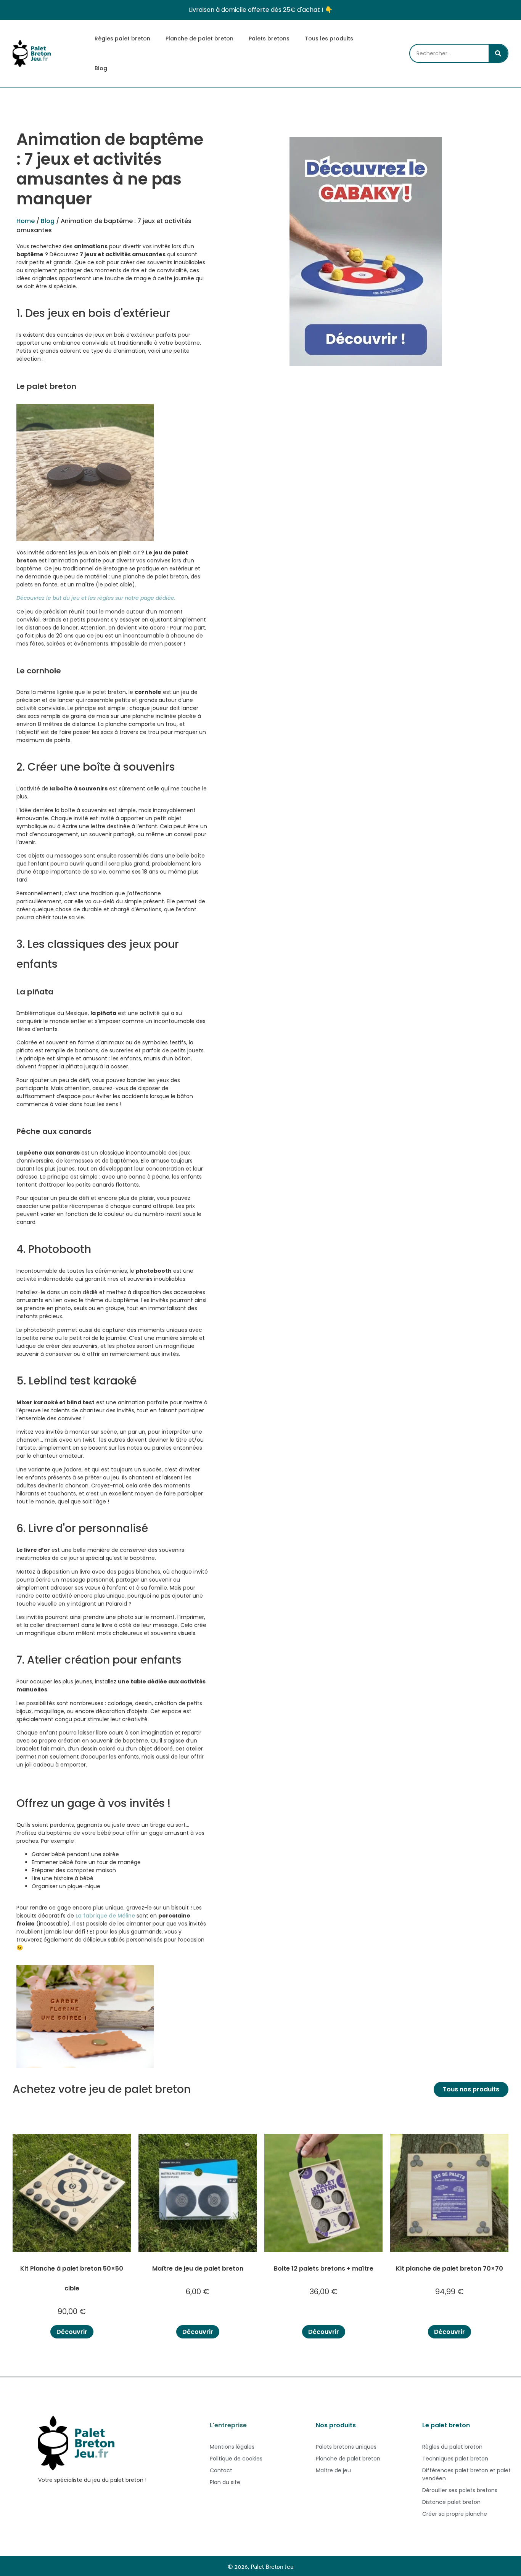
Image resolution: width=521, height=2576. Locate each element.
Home (26, 221)
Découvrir (72, 2332)
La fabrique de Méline (105, 1916)
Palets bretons (269, 39)
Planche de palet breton (199, 39)
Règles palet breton (122, 39)
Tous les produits (329, 39)
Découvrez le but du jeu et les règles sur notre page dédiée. (96, 598)
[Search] (498, 53)
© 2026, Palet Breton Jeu (261, 2566)
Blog (101, 68)
